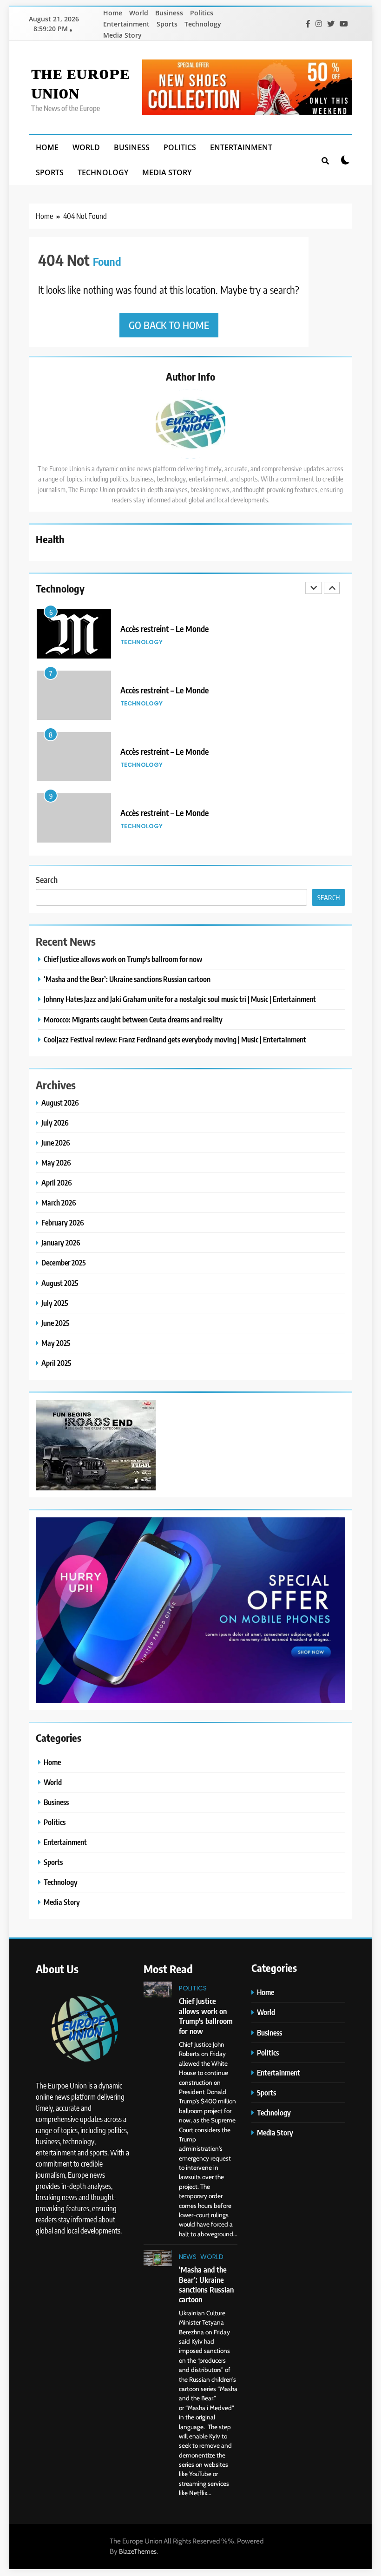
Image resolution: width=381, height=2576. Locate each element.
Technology (203, 24)
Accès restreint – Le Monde (164, 629)
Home (113, 13)
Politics (202, 13)
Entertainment (126, 24)
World (139, 13)
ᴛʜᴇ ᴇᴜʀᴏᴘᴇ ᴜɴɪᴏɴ (80, 81)
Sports (167, 24)
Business (169, 13)
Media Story (122, 35)
